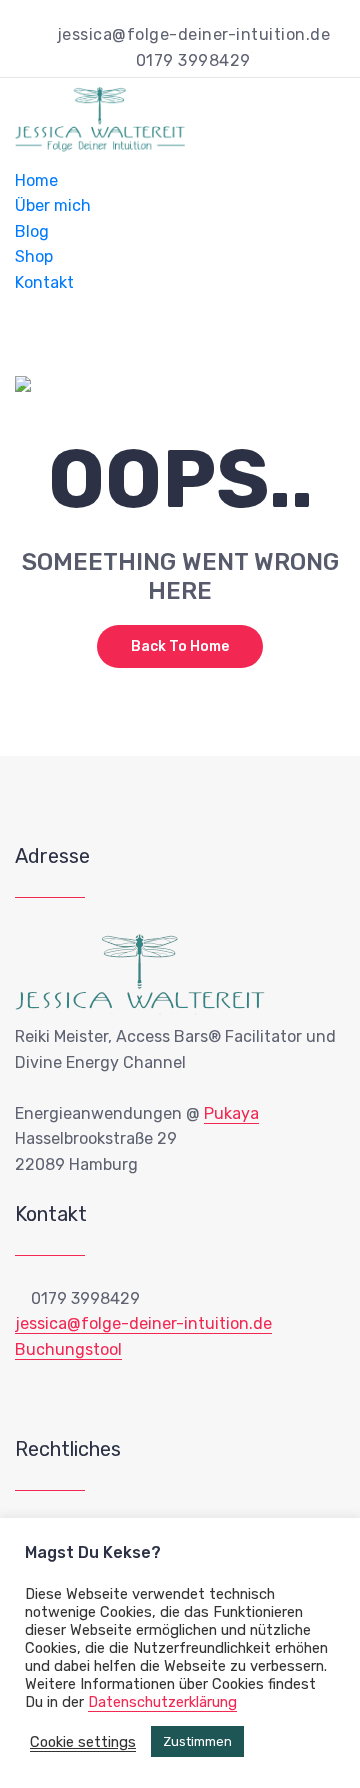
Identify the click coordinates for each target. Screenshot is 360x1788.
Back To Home (180, 646)
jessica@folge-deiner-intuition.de (193, 34)
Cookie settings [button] (83, 1742)
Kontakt (44, 282)
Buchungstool (68, 1349)
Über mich (53, 205)
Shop (34, 257)
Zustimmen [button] (197, 1741)
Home (36, 180)
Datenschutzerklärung (162, 1702)
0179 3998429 (193, 60)
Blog (32, 231)
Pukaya (231, 1113)
